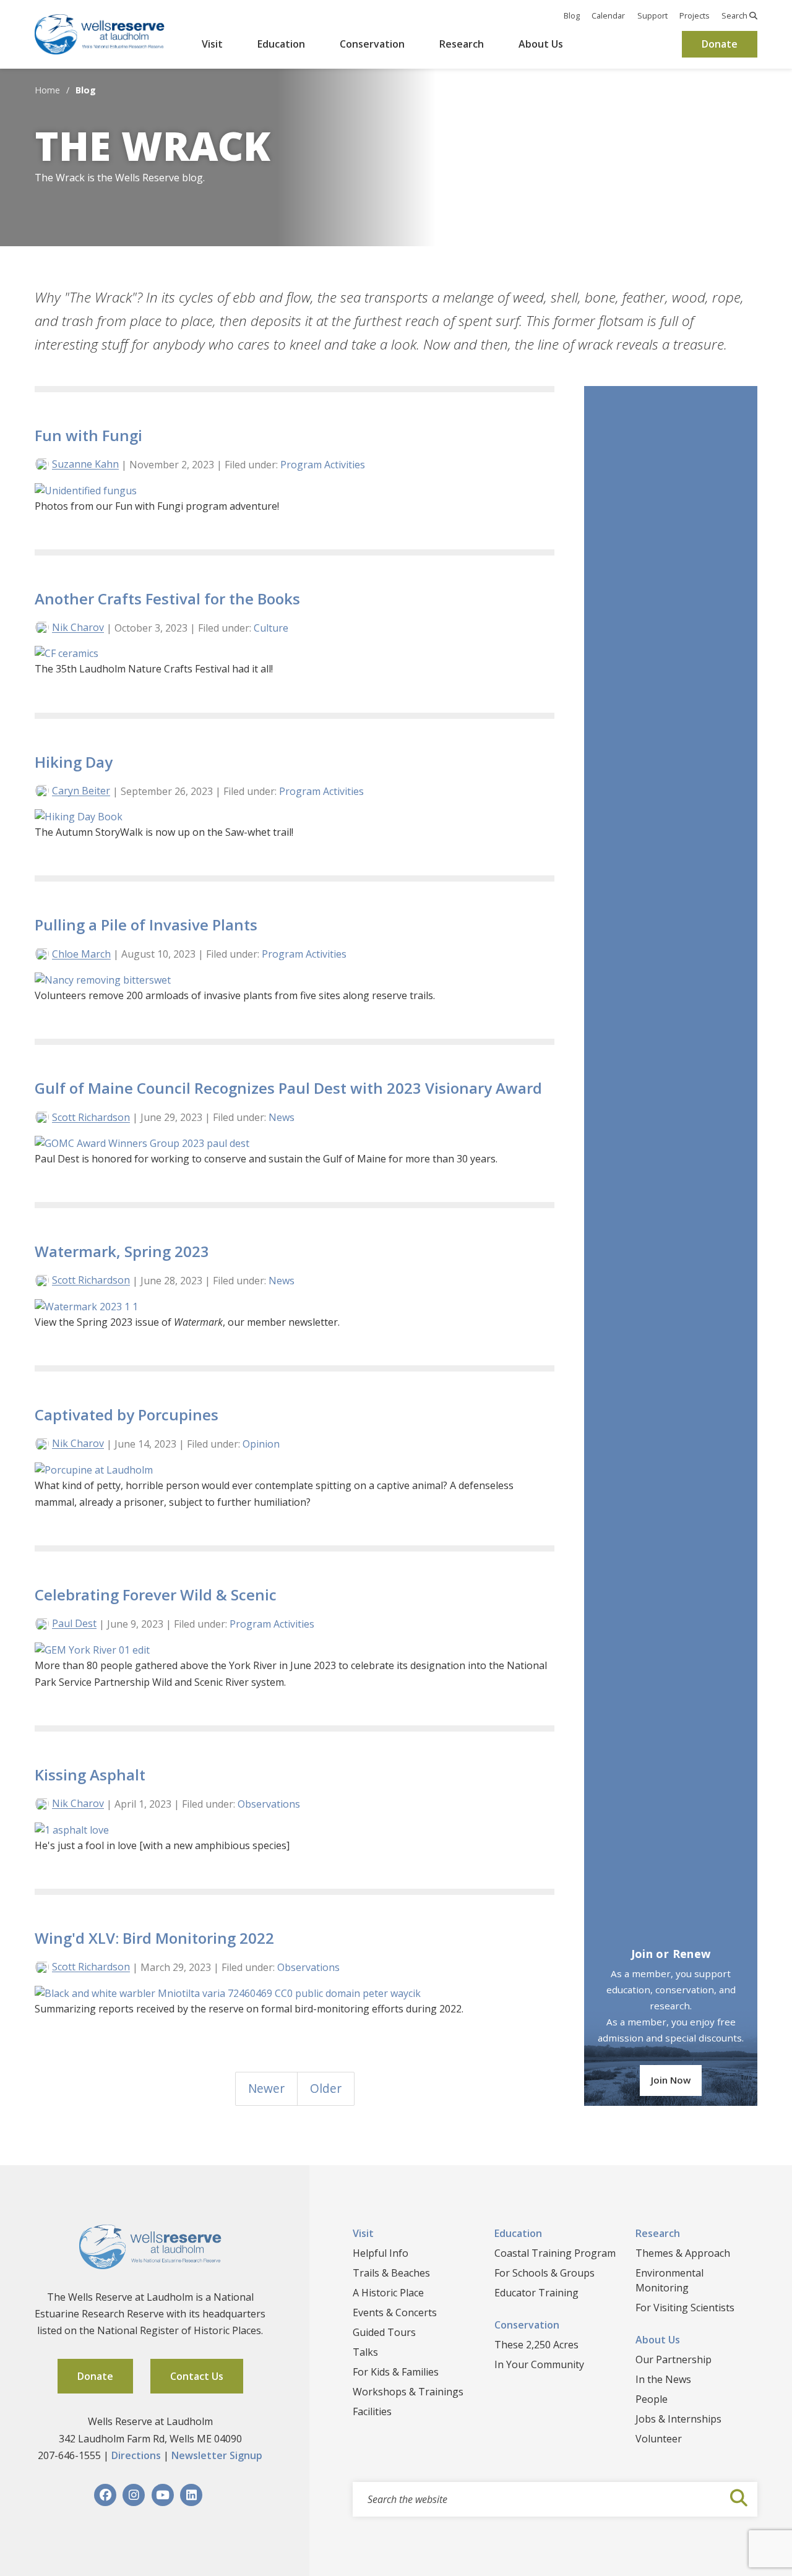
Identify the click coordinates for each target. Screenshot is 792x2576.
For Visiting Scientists (685, 2308)
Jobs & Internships (678, 2419)
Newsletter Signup (217, 2455)
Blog (572, 15)
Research (462, 44)
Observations (269, 1804)
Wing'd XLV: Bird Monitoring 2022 (154, 1938)
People (652, 2399)
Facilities (372, 2411)
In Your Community (539, 2364)
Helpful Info (381, 2253)
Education (281, 44)
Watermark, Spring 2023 (122, 1251)
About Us (541, 44)
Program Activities (323, 465)
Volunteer (659, 2439)
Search (735, 15)
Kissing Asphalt (90, 1775)
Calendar (608, 15)
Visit (212, 44)
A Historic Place (388, 2293)
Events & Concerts (395, 2312)
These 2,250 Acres (536, 2345)
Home (47, 90)
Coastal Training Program (555, 2253)
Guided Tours (384, 2332)
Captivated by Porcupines (127, 1415)
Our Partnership (674, 2359)
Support (652, 15)
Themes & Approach (683, 2253)
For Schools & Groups (544, 2273)
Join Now (671, 2080)
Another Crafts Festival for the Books (167, 599)
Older (326, 2088)
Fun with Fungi (88, 435)
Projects (695, 15)
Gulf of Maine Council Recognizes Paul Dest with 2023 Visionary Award (288, 1088)
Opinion (261, 1444)
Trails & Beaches (391, 2273)
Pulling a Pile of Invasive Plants (146, 925)
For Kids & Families (396, 2372)
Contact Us (197, 2376)
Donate (720, 44)
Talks (365, 2352)
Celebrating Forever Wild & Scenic (156, 1595)
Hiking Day (74, 762)
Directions (136, 2455)
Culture (271, 628)
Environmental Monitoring (669, 2280)
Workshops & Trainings (408, 2392)
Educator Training (536, 2293)
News (282, 1117)
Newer (266, 2088)
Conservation (372, 44)
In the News (663, 2379)
